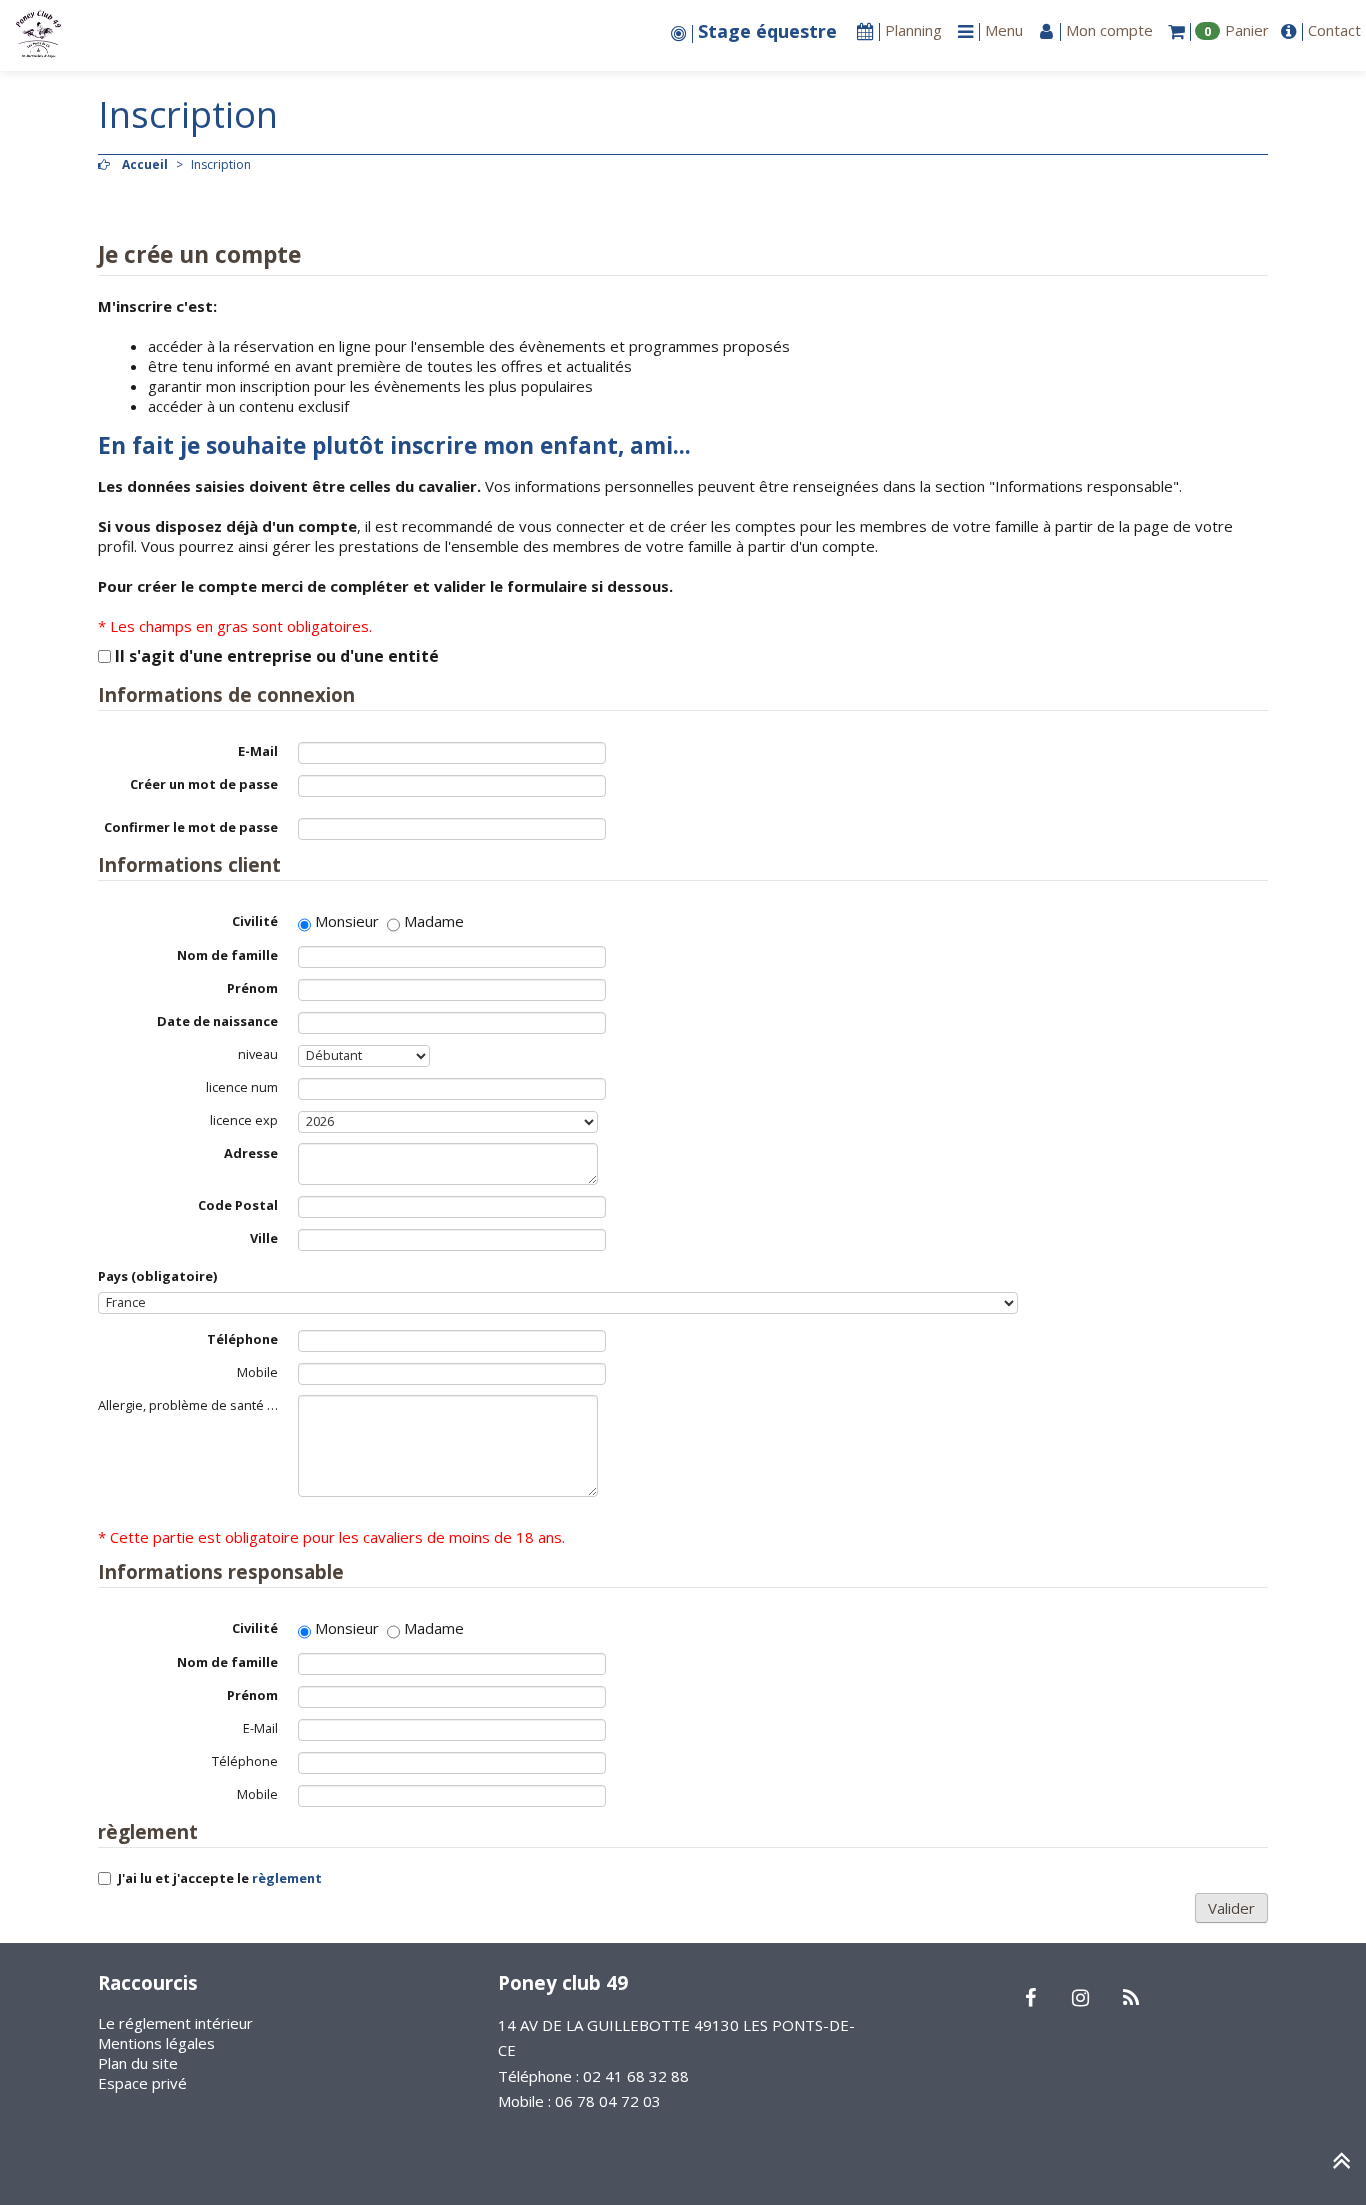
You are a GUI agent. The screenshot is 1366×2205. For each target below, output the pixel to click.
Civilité (255, 921)
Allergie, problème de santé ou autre (198, 1405)
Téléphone (242, 1339)
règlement (287, 1878)
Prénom (252, 988)
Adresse (251, 1153)
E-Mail (258, 751)
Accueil (145, 164)
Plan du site (138, 2063)
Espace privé (142, 2083)
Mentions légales (156, 2043)
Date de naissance (217, 1021)
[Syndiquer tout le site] (1130, 1999)
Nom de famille (227, 955)
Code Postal (238, 1205)
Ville (264, 1238)
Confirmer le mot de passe (191, 827)
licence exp (244, 1120)
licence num (242, 1087)
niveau (258, 1054)
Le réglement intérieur (175, 2023)
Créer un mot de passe (204, 784)
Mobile (257, 1372)
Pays (157, 1276)
